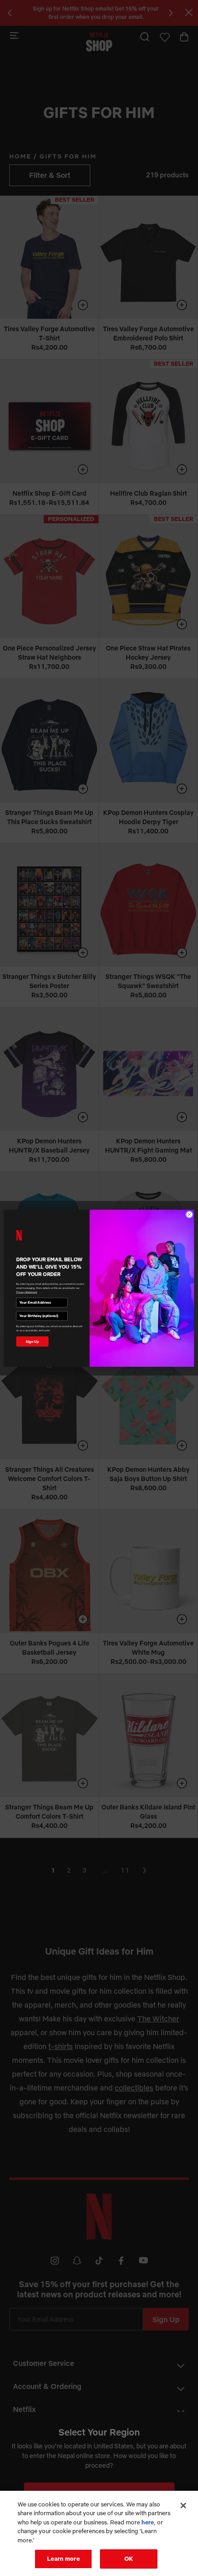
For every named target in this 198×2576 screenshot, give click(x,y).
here (148, 2522)
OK (129, 2558)
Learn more (63, 2558)
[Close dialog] (189, 1214)
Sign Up (32, 1341)
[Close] (183, 2506)
